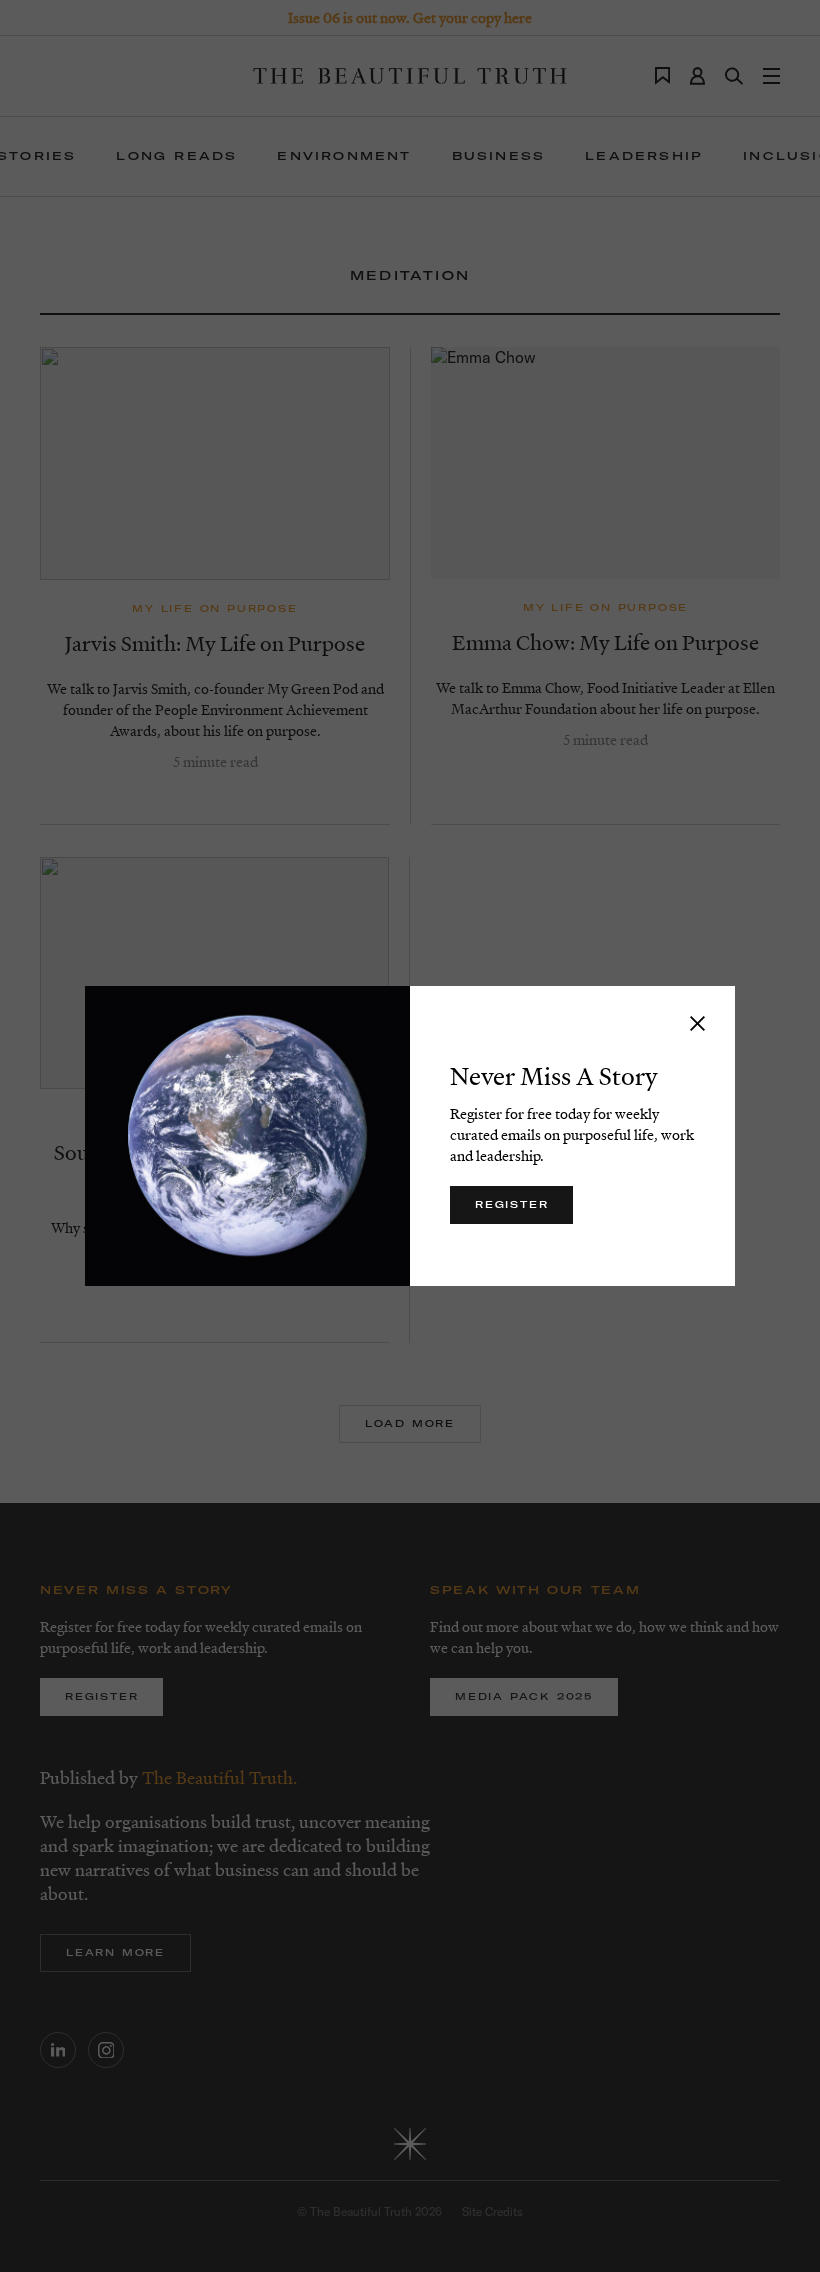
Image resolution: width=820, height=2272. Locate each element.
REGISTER (511, 1204)
